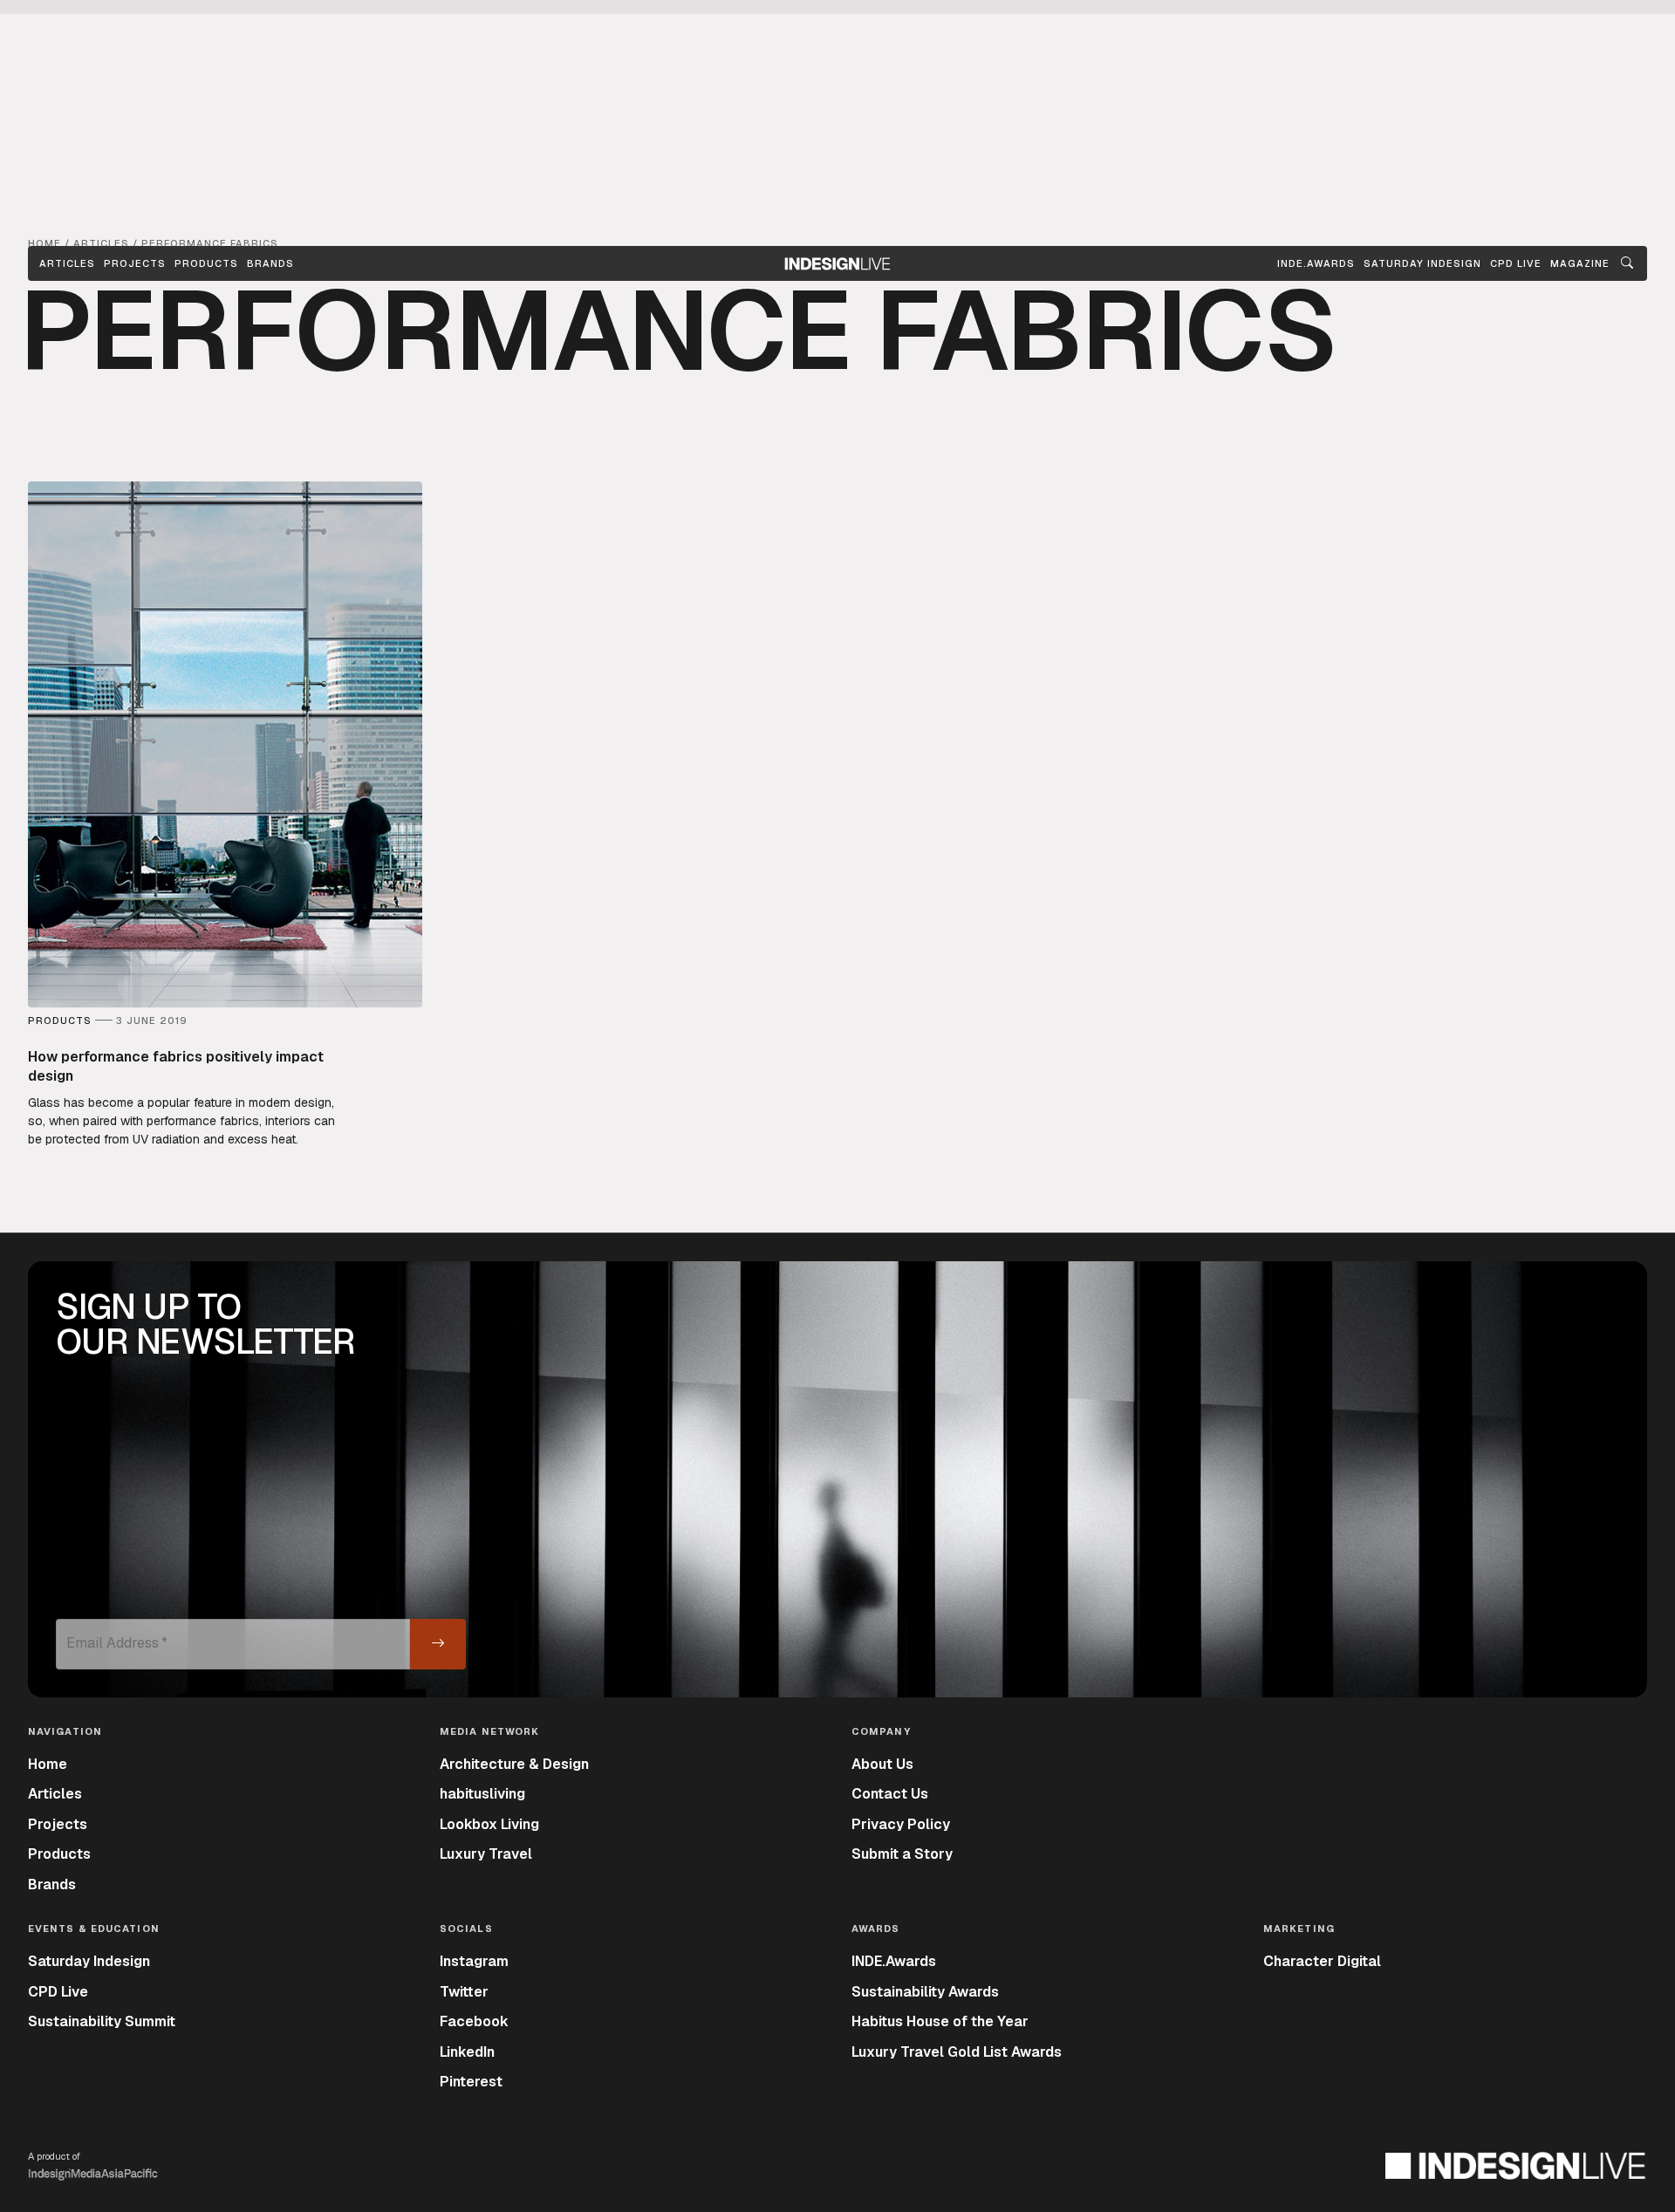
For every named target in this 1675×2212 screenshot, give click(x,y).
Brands (270, 263)
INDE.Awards (894, 1961)
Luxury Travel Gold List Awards (957, 2052)
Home (48, 1764)
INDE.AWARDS (1316, 263)
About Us (882, 1764)
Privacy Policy (901, 1824)
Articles (67, 263)
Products (206, 263)
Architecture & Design (514, 1764)
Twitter (464, 1992)
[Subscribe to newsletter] (438, 1644)
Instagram (474, 1961)
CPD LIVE (1516, 263)
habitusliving (482, 1794)
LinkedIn (467, 2052)
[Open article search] (1627, 263)
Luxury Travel (486, 1854)
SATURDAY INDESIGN (1422, 263)
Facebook (474, 2021)
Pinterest (471, 2082)
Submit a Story (902, 1854)
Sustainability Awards (925, 1992)
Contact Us (890, 1794)
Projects (135, 263)
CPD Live (58, 1992)
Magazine (1580, 263)
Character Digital (1322, 1961)
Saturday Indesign (89, 1961)
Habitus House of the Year (940, 2021)
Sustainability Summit (102, 2021)
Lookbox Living (489, 1824)
